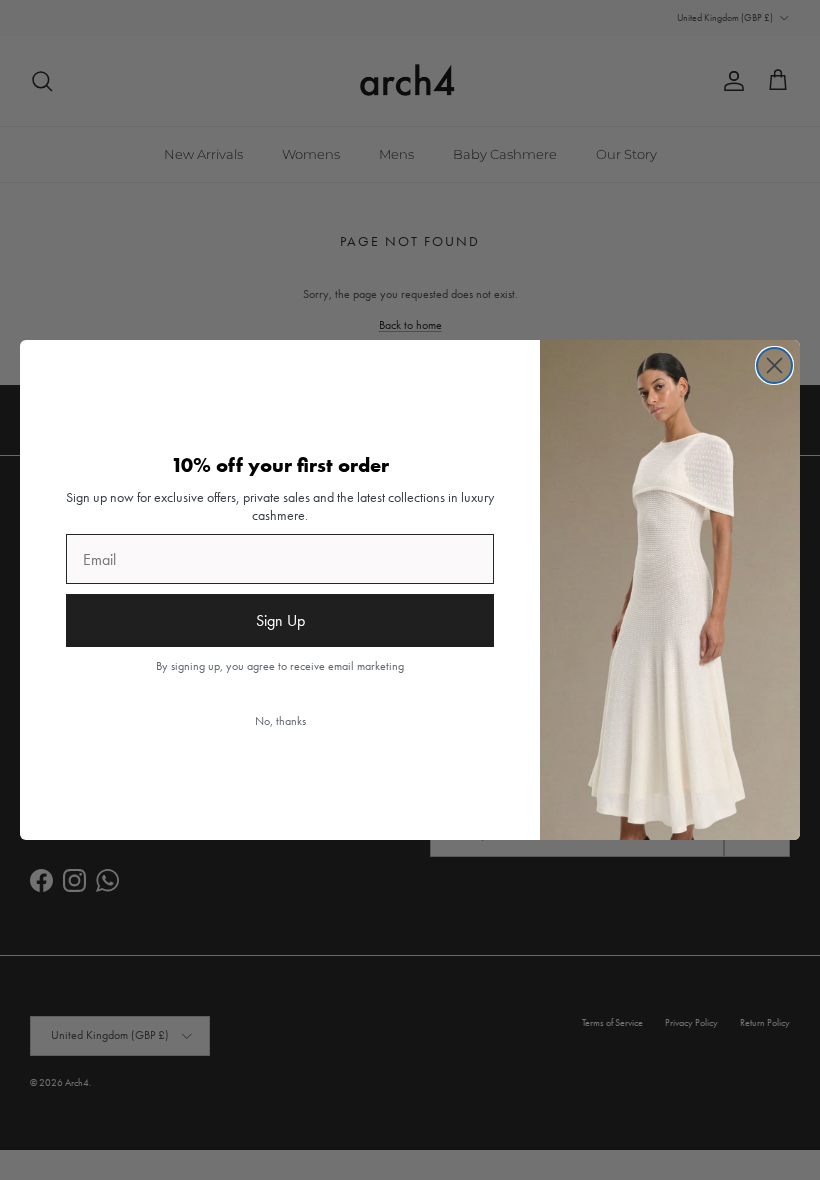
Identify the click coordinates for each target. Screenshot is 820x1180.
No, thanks (280, 721)
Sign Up (280, 620)
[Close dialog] (774, 365)
